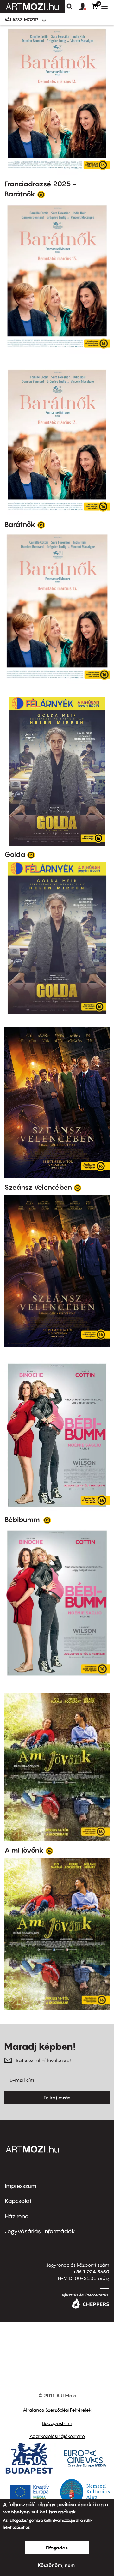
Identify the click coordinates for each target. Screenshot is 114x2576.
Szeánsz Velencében (38, 1187)
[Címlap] (32, 7)
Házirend (17, 2216)
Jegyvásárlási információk (40, 2231)
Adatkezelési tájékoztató (57, 2436)
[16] (41, 194)
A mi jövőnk (24, 1850)
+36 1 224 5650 (91, 2272)
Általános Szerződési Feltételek (57, 2410)
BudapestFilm (57, 2423)
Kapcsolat (18, 2201)
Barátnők (20, 524)
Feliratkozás (57, 2098)
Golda (15, 854)
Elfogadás (57, 2548)
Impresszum (21, 2186)
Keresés (70, 7)
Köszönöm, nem (56, 2565)
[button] (85, 7)
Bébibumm (23, 1520)
